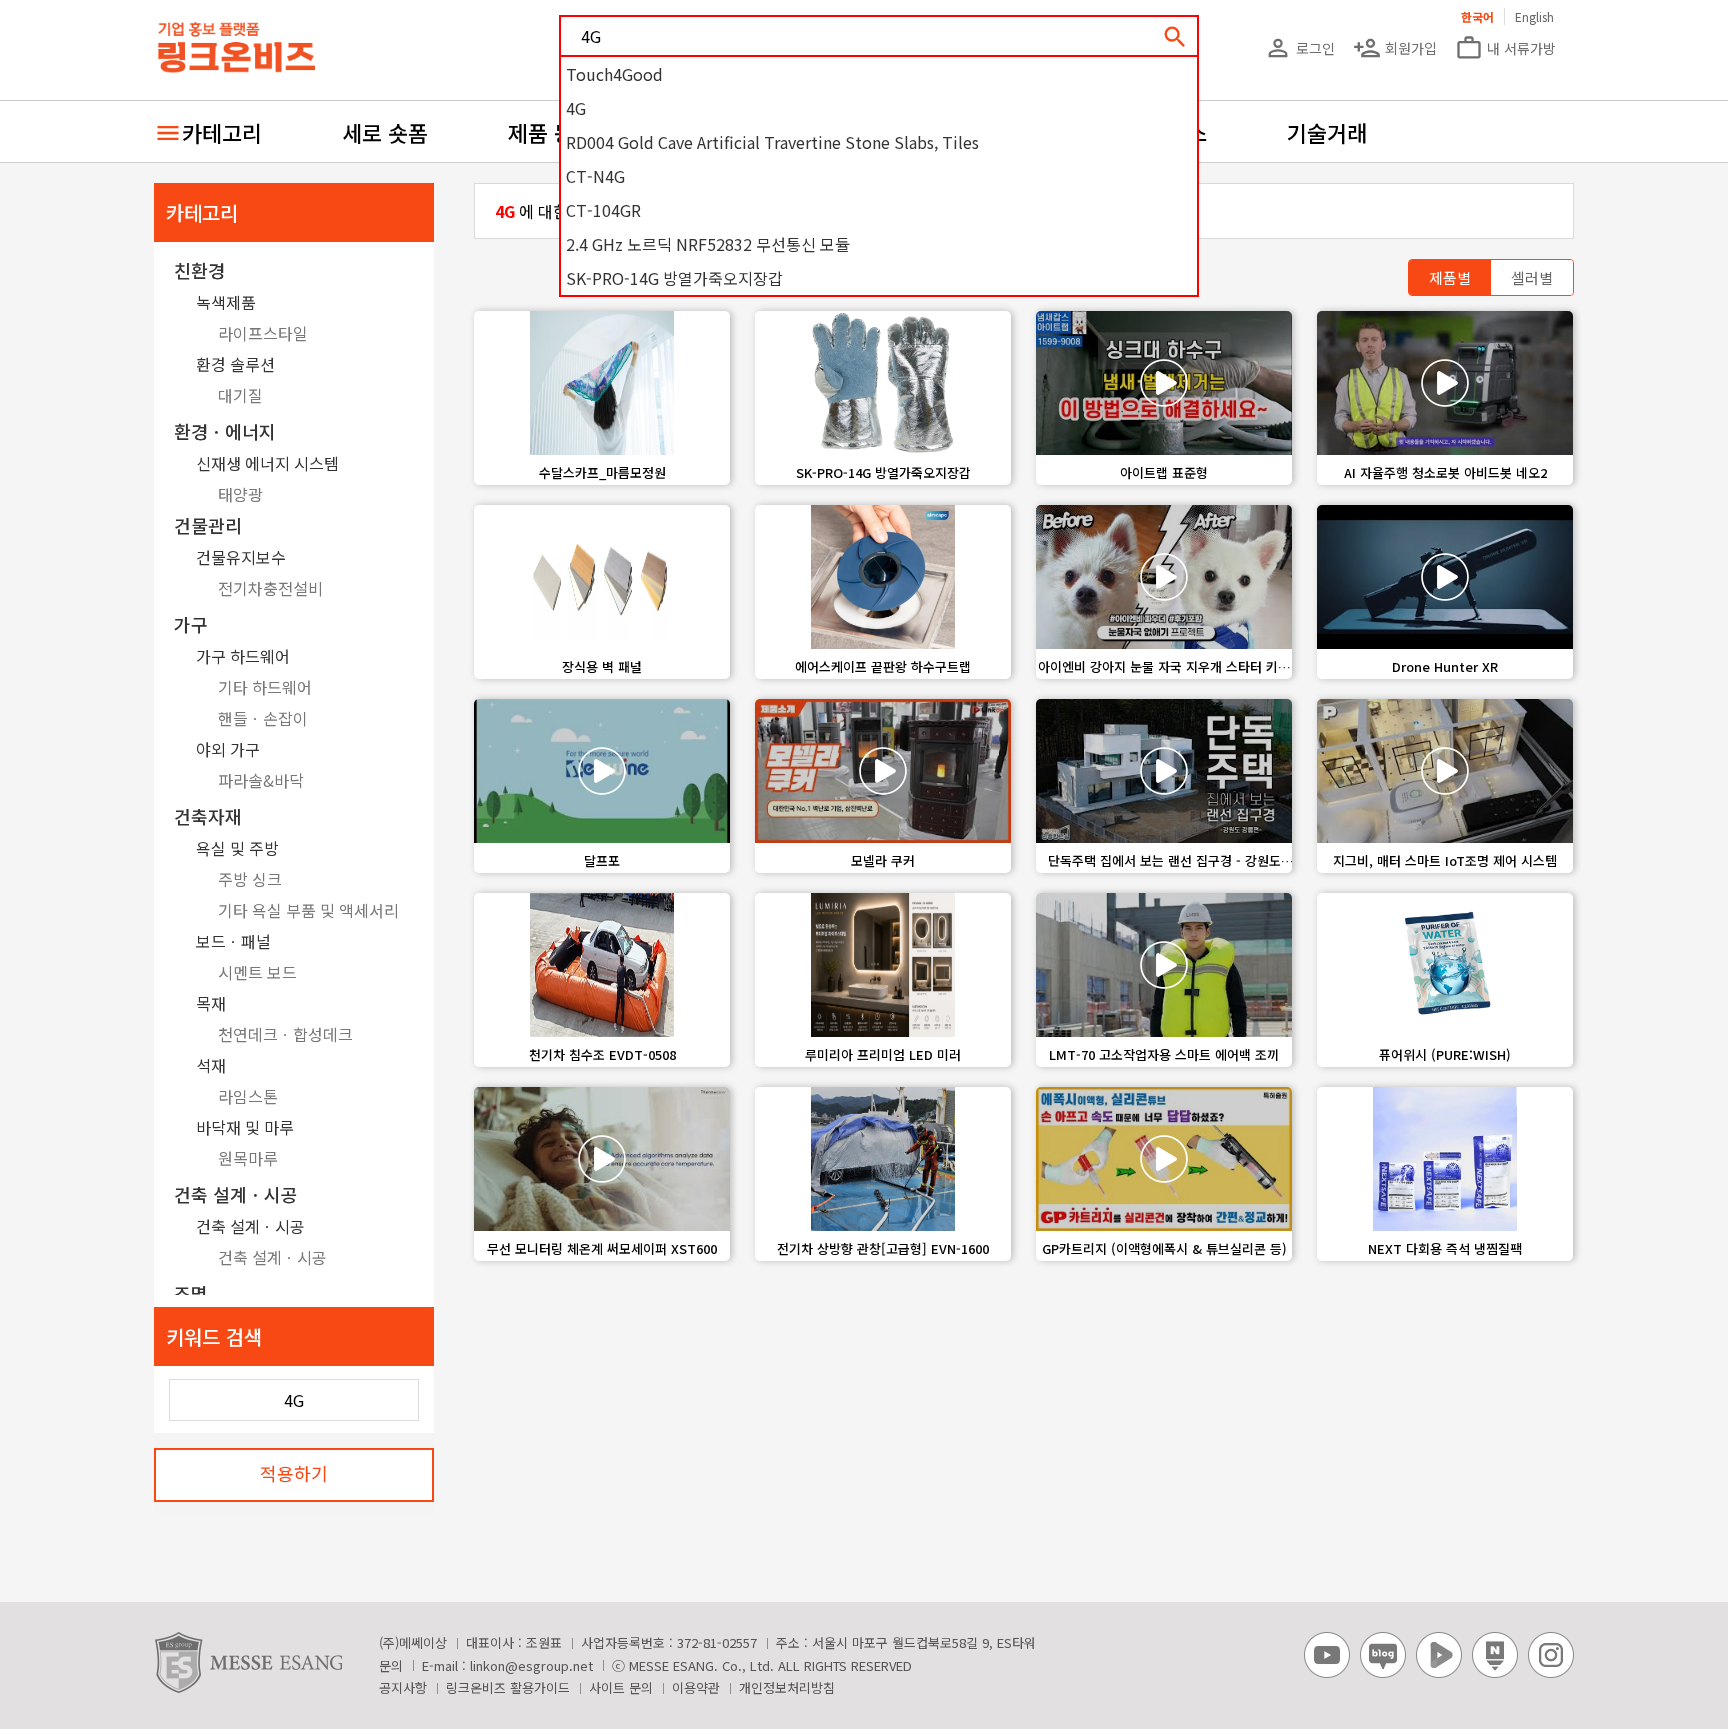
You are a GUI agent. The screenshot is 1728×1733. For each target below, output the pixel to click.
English (1534, 16)
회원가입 (1395, 48)
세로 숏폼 (385, 132)
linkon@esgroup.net (531, 1665)
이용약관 (696, 1687)
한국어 (1477, 16)
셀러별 (1532, 277)
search (1175, 37)
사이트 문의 (621, 1687)
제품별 (1450, 277)
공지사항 (403, 1687)
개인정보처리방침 (787, 1687)
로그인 (1299, 48)
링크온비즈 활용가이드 (508, 1687)
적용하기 (294, 1473)
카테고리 (222, 132)
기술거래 (1327, 132)
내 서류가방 (1505, 48)
